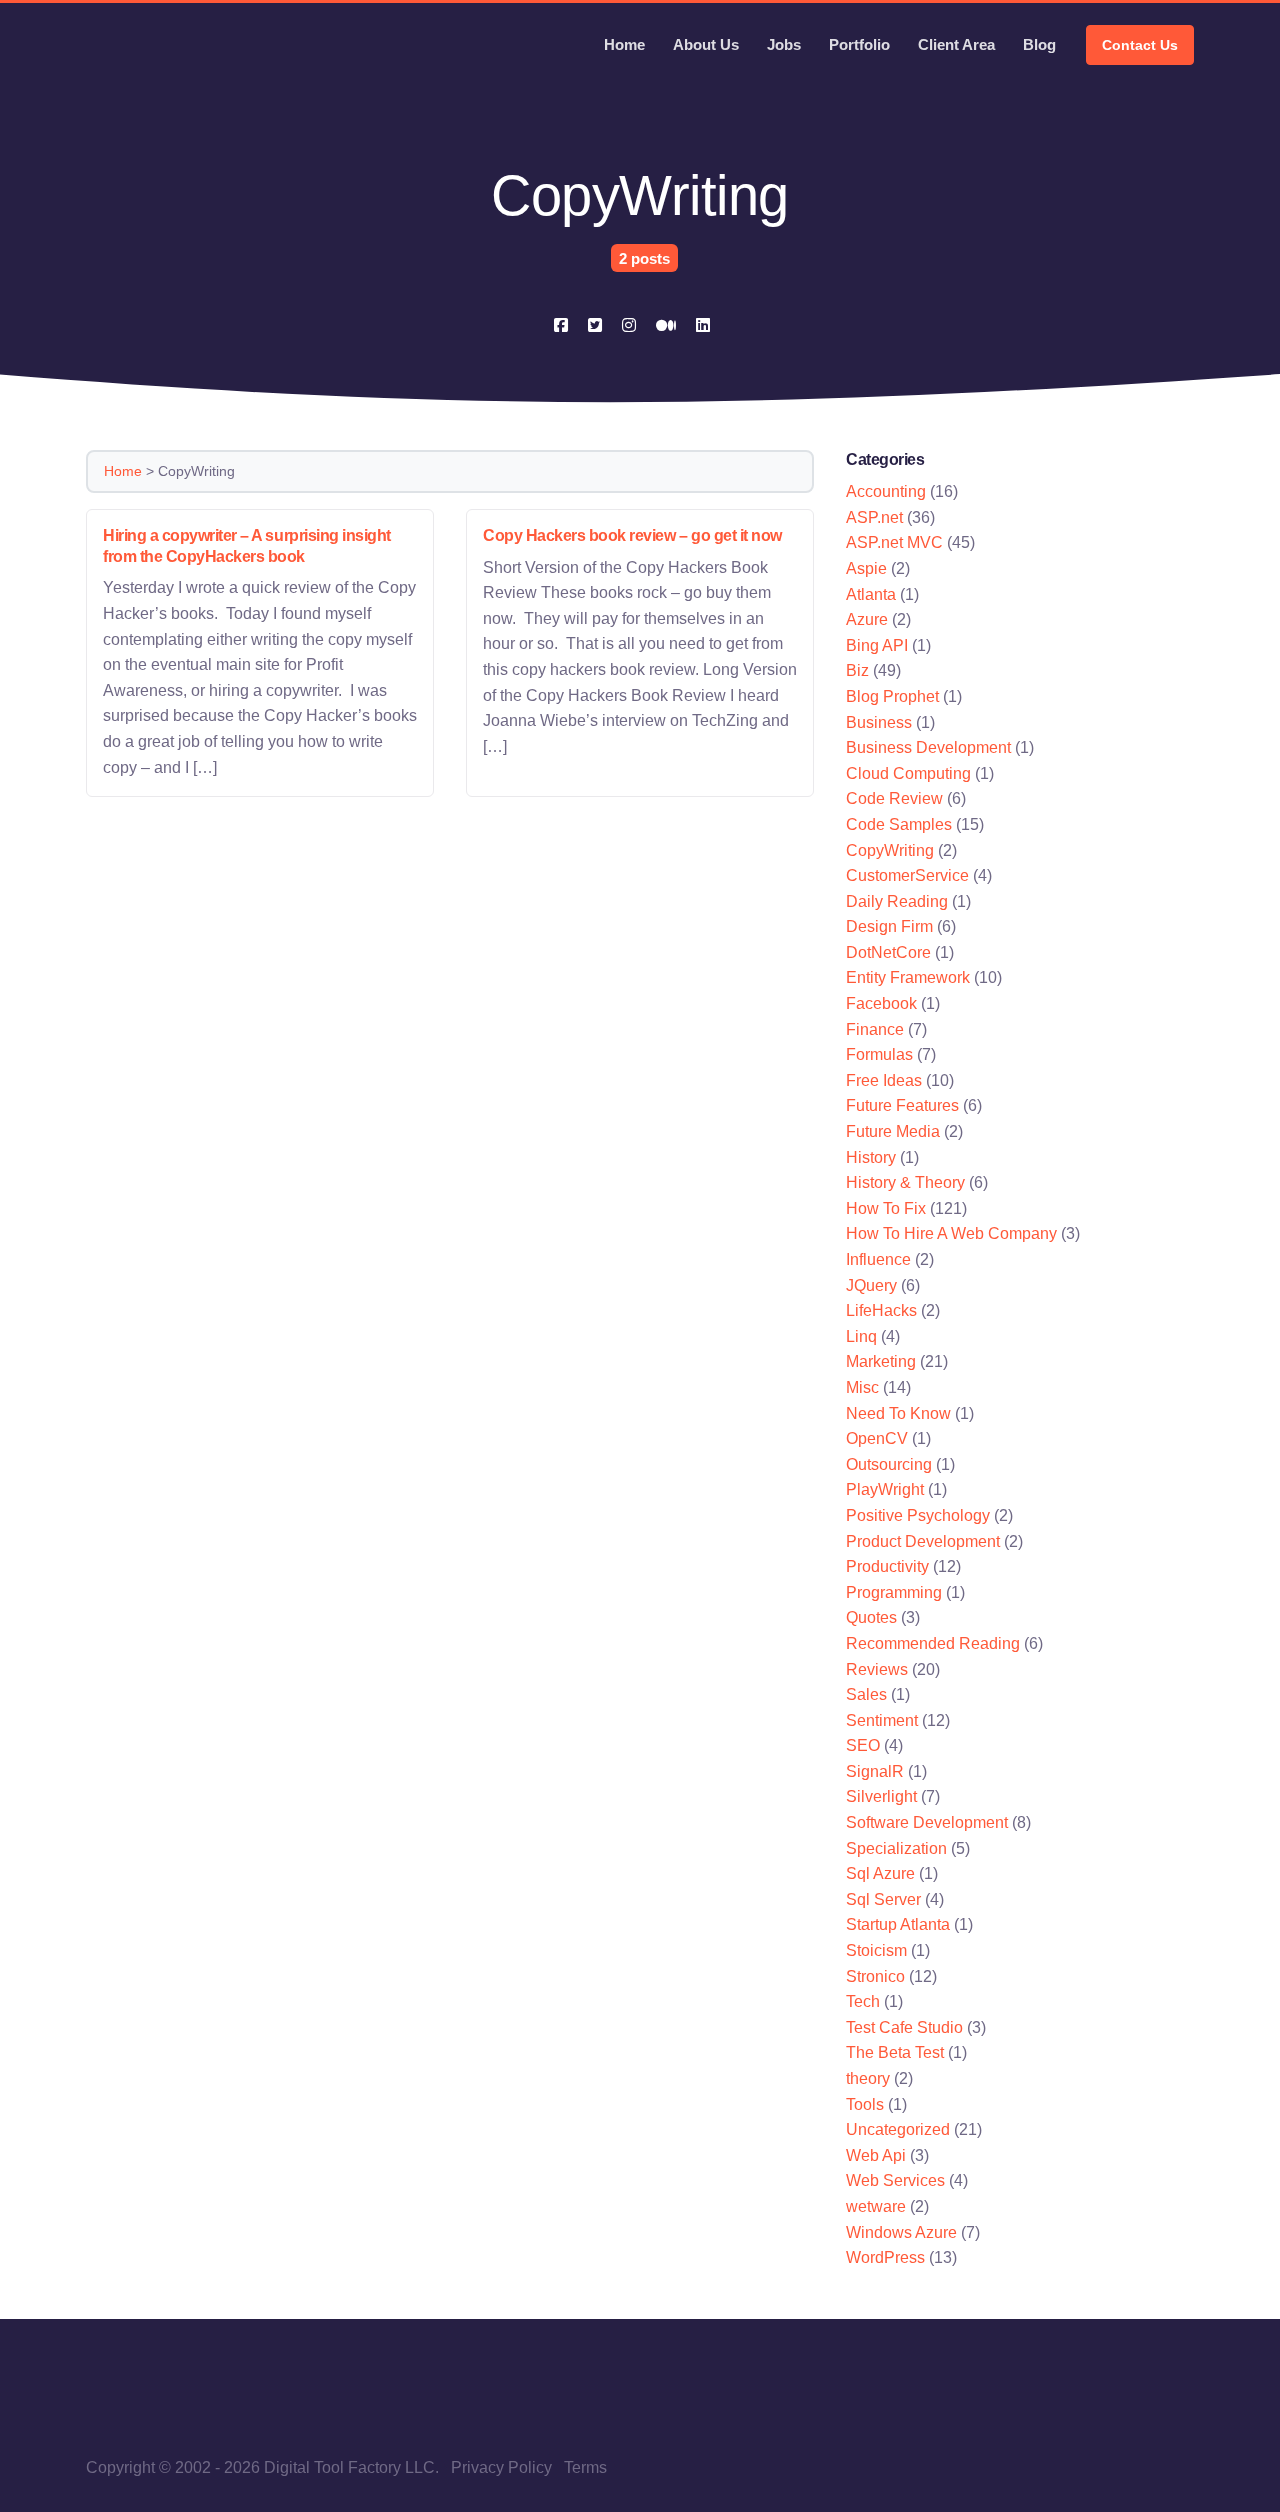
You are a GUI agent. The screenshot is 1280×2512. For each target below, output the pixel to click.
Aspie (866, 568)
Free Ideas (884, 1080)
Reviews (877, 1669)
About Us (706, 44)
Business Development (928, 747)
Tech (863, 2001)
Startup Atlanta (898, 1924)
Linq (861, 1336)
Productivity (887, 1566)
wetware (876, 2206)
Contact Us (1140, 45)
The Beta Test (895, 2052)
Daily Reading (897, 901)
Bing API (877, 645)
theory (868, 2078)
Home (624, 44)
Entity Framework (908, 977)
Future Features (902, 1105)
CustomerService (907, 875)
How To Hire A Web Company (951, 1233)
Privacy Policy (501, 2467)
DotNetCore (888, 952)
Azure (867, 619)
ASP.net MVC (894, 542)
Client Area (956, 44)
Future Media (893, 1131)
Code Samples (899, 824)
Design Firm (889, 926)
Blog (1039, 44)
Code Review (894, 798)
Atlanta (871, 594)
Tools (865, 2104)
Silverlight (881, 1796)
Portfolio (859, 44)
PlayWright (885, 1489)
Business (879, 722)
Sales (866, 1694)
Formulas (879, 1054)
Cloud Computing (908, 773)
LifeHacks (881, 1310)
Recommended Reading (933, 1643)
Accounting (886, 491)
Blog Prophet (892, 696)
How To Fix (886, 1208)
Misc (862, 1387)
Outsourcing (889, 1464)
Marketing (881, 1361)
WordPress (885, 2257)
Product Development (923, 1541)
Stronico (875, 1976)
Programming (894, 1592)
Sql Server (883, 1899)
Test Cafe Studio (904, 2027)
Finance (875, 1029)
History (871, 1157)
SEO (863, 1745)
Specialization (896, 1848)
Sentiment (882, 1720)
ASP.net (874, 517)
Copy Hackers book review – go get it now (632, 535)
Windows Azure (901, 2232)
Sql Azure (880, 1873)
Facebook (881, 1003)
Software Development (927, 1822)
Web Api (876, 2155)
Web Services (895, 2180)
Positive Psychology (918, 1515)
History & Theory (905, 1182)
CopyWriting (890, 850)
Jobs (784, 44)
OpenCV (877, 1438)
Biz (857, 670)
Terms (585, 2467)
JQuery (871, 1285)
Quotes (871, 1617)
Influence (878, 1259)
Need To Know (898, 1413)
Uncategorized (898, 2129)
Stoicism (876, 1950)
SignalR (875, 1771)
